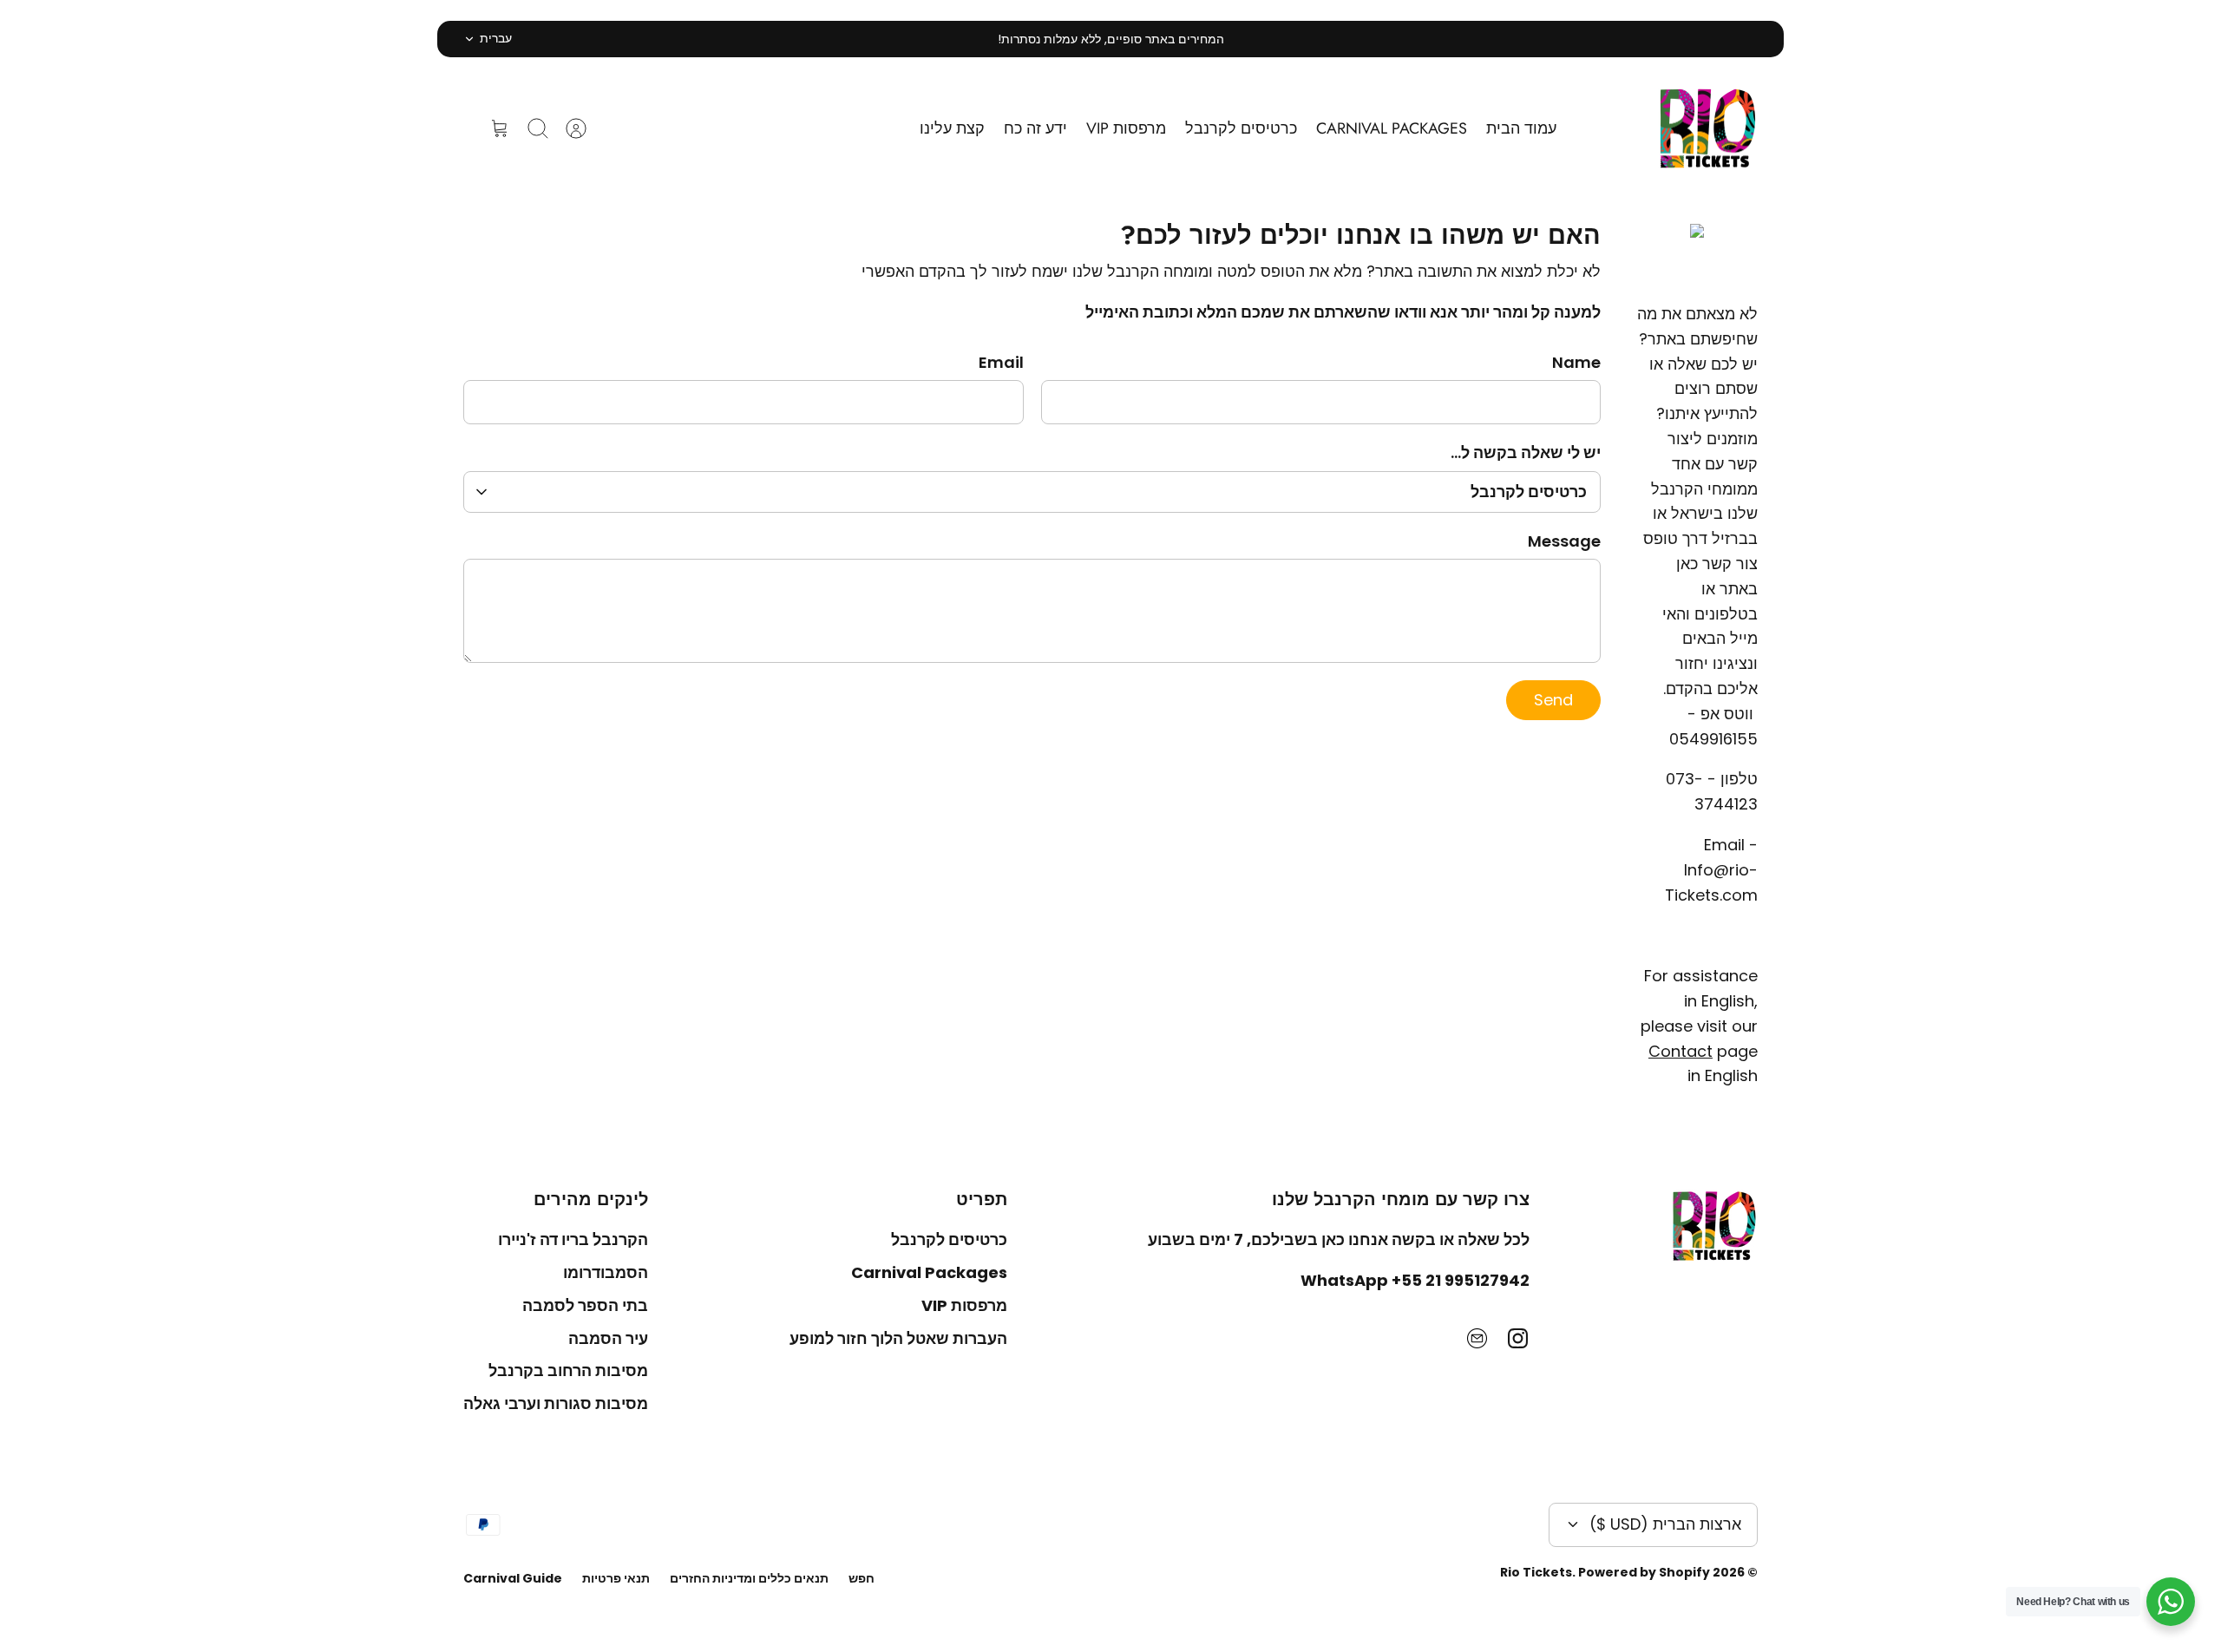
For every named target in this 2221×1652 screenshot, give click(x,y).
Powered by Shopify (1644, 1572)
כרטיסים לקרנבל (1241, 128)
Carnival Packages (929, 1272)
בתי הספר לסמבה (585, 1305)
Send (1553, 700)
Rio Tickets (1536, 1572)
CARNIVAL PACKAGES (1392, 128)
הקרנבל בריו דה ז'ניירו (573, 1239)
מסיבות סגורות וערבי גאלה (556, 1403)
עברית (496, 38)
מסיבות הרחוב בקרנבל (568, 1370)
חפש (862, 1578)
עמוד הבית (1521, 128)
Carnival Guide (513, 1578)
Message (1564, 541)
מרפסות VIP (1126, 128)
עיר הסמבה (608, 1338)
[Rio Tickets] (1708, 129)
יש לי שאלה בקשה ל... (1526, 452)
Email (1001, 362)
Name (1576, 362)
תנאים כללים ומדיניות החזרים (749, 1578)
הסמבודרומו (606, 1272)
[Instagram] (1518, 1338)
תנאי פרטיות (616, 1578)
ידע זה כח (1035, 128)
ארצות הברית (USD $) (1665, 1524)
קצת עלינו (952, 128)
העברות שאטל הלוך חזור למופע (898, 1338)
